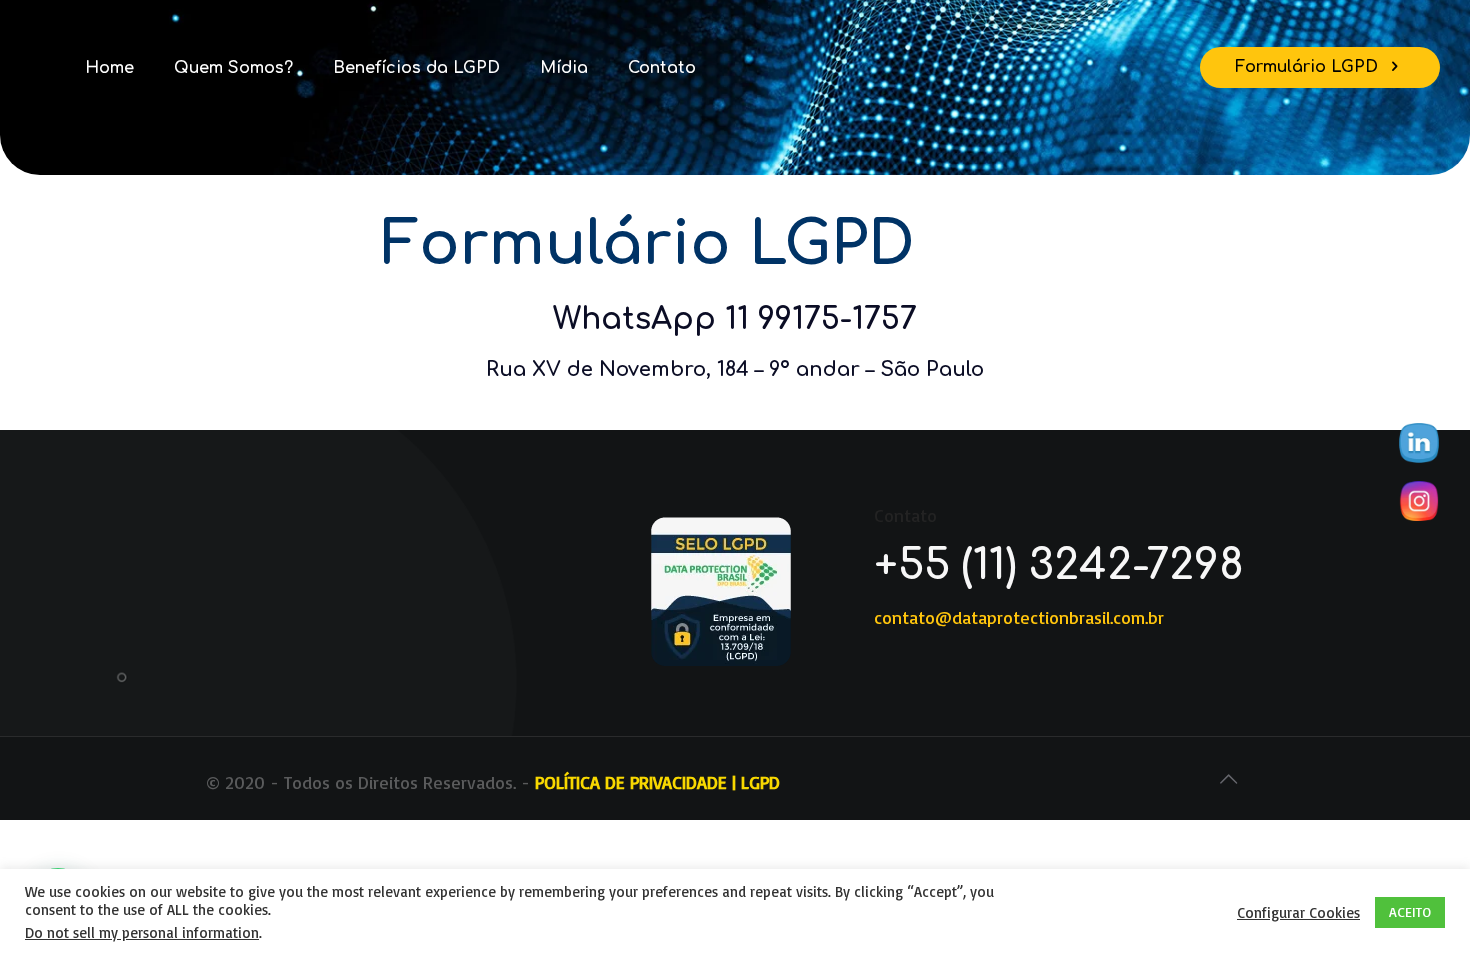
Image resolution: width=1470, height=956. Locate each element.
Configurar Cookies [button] (1298, 913)
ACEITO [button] (1410, 911)
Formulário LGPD (1309, 67)
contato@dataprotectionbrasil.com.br (1019, 617)
